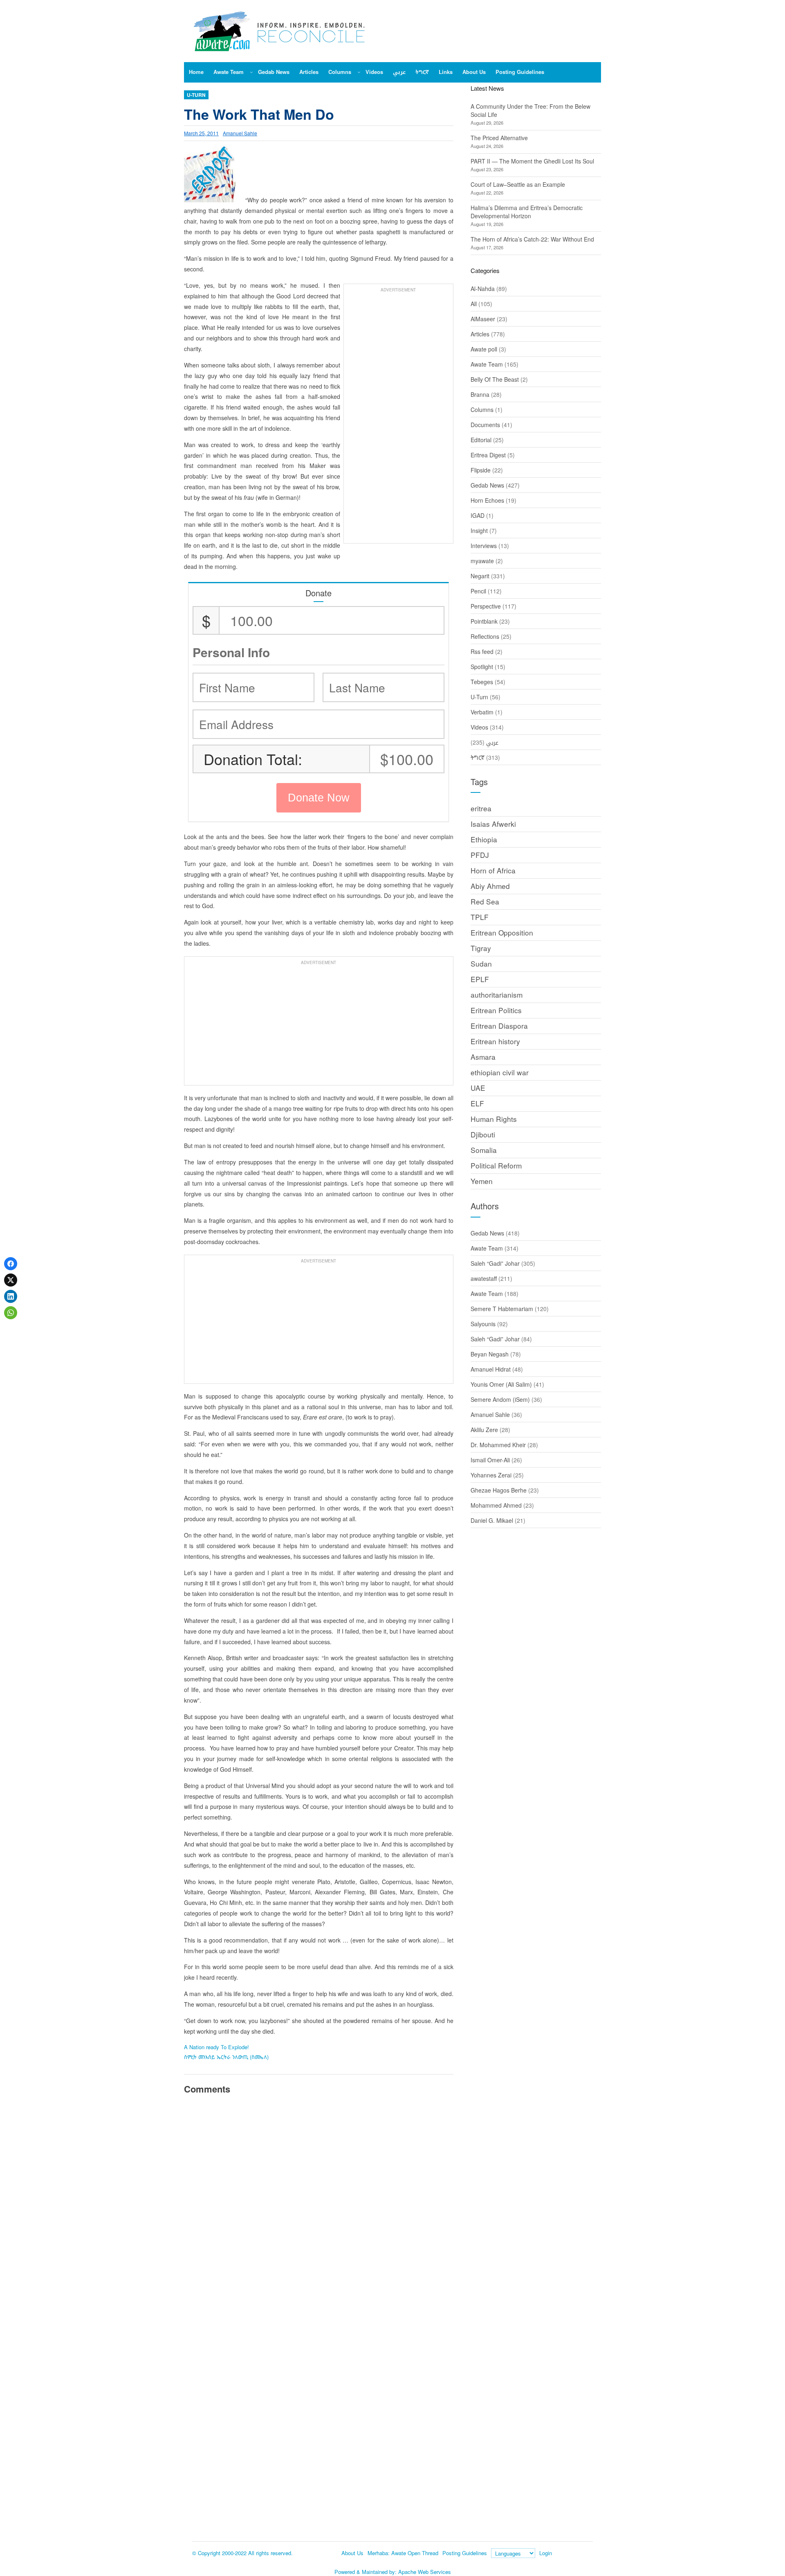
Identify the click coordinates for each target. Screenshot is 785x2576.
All (474, 304)
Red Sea (485, 901)
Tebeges (482, 682)
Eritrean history (495, 1041)
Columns (482, 410)
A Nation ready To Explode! (216, 2047)
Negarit (480, 576)
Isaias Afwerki (493, 824)
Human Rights (494, 1119)
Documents (485, 425)
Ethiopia (484, 839)
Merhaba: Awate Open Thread (403, 2553)
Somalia (484, 1150)
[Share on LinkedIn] (11, 1296)
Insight (479, 530)
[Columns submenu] (359, 72)
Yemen (482, 1181)
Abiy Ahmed (490, 886)
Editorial (481, 440)
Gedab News (487, 485)
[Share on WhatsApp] (11, 1313)
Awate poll (484, 349)
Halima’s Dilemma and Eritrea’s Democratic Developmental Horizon (527, 212)
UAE (478, 1088)
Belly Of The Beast (495, 379)
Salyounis (483, 1324)
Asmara (483, 1057)
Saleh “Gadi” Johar (495, 1263)
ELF (477, 1103)
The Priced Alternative (499, 138)
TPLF (480, 917)
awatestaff (484, 1278)
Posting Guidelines (465, 2553)
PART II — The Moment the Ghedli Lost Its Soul (532, 161)
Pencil (478, 591)
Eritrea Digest (488, 455)
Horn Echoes (487, 500)
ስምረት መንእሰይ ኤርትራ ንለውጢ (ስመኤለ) (226, 2057)
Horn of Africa (493, 870)
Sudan (481, 963)
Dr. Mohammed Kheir (498, 1445)
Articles (480, 334)
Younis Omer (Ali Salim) (501, 1384)
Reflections (485, 636)
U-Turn (196, 95)
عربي (492, 742)
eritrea (481, 808)
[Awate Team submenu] (251, 72)
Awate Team (487, 364)
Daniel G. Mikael (492, 1520)
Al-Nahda (483, 289)
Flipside (481, 470)
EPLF (480, 979)
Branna (480, 394)
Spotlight (482, 667)
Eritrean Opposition (502, 932)
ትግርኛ (478, 757)
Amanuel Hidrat (491, 1369)
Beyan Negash (490, 1354)
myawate (482, 561)
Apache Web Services (425, 2572)
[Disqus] (319, 2214)
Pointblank (484, 621)
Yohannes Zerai (491, 1475)
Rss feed (482, 651)
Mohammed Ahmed (496, 1505)
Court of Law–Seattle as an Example (518, 184)
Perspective (486, 606)
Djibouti (483, 1134)
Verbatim (482, 712)
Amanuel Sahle (240, 133)
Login (546, 2553)
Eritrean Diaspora (499, 1026)
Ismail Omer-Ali (490, 1460)
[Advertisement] (398, 418)
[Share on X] (11, 1280)
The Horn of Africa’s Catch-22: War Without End (532, 239)
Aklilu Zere (484, 1430)
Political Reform (496, 1165)
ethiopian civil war (500, 1072)
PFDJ (480, 855)
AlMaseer (483, 319)
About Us (352, 2553)
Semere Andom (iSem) (500, 1399)
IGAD (478, 515)
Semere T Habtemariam (502, 1309)
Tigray (481, 948)
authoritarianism (497, 995)
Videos (479, 727)
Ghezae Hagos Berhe (499, 1490)
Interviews (484, 546)
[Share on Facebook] (11, 1264)
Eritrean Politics (496, 1010)
